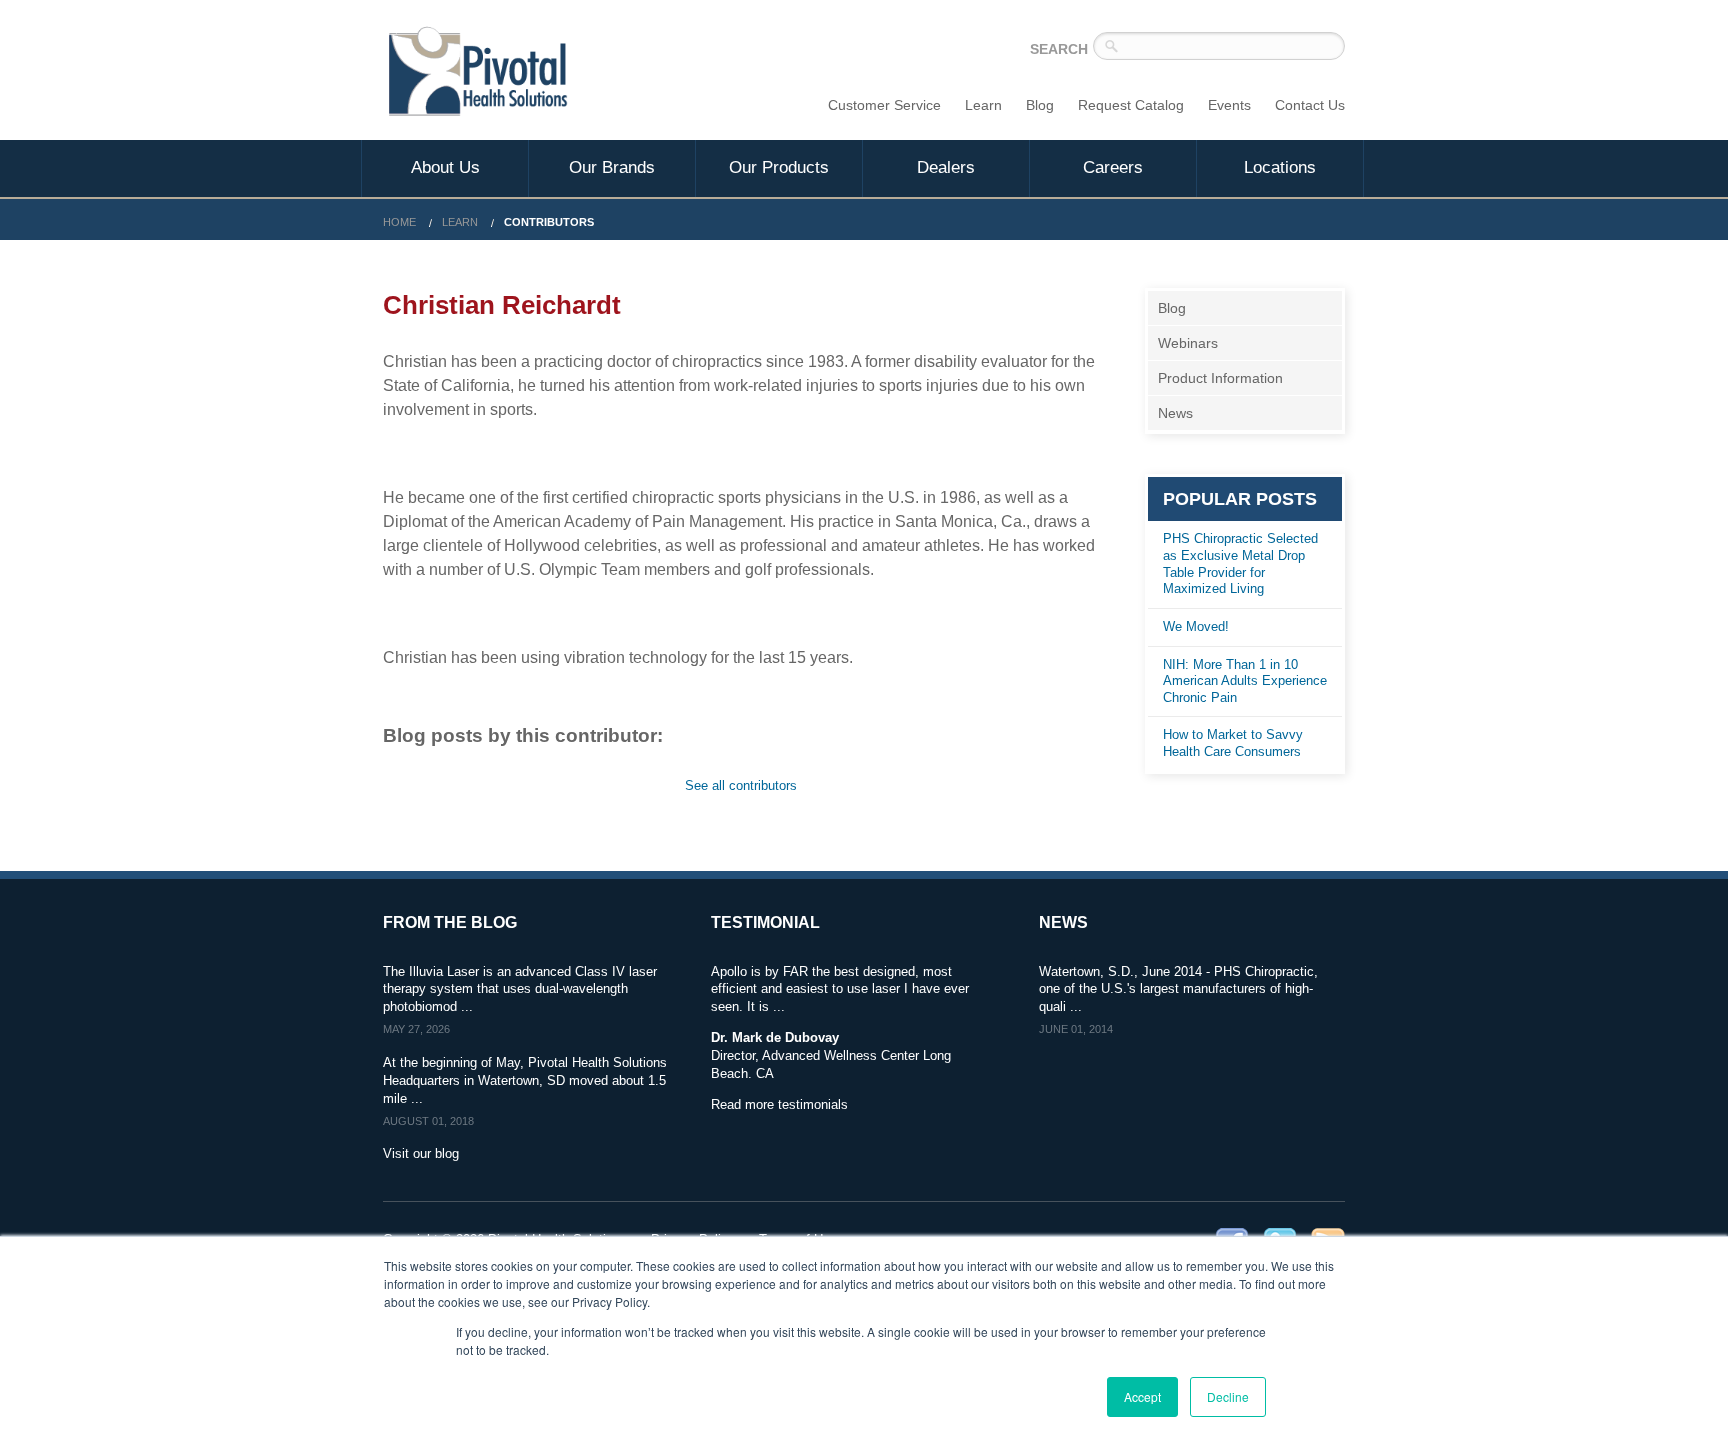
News (1175, 413)
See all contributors (741, 785)
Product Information (1220, 378)
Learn (983, 105)
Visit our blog (421, 1153)
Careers (1113, 167)
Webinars (1188, 343)
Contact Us (1310, 105)
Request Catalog (1131, 105)
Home (399, 222)
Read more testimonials (779, 1104)
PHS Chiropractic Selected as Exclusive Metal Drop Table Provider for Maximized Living (1240, 563)
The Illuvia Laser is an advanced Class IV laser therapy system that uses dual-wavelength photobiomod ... (520, 989)
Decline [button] (1228, 1396)
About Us (445, 167)
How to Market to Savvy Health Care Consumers (1233, 743)
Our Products (779, 167)
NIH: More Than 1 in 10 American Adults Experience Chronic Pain (1245, 681)
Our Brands (612, 167)
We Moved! (1196, 626)
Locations (1280, 167)
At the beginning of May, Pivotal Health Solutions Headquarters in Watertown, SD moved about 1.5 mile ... (525, 1080)
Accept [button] (1142, 1396)
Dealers (946, 167)
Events (1229, 105)
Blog (1040, 105)
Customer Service (884, 105)
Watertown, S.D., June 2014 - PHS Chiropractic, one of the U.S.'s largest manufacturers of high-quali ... (1178, 989)
